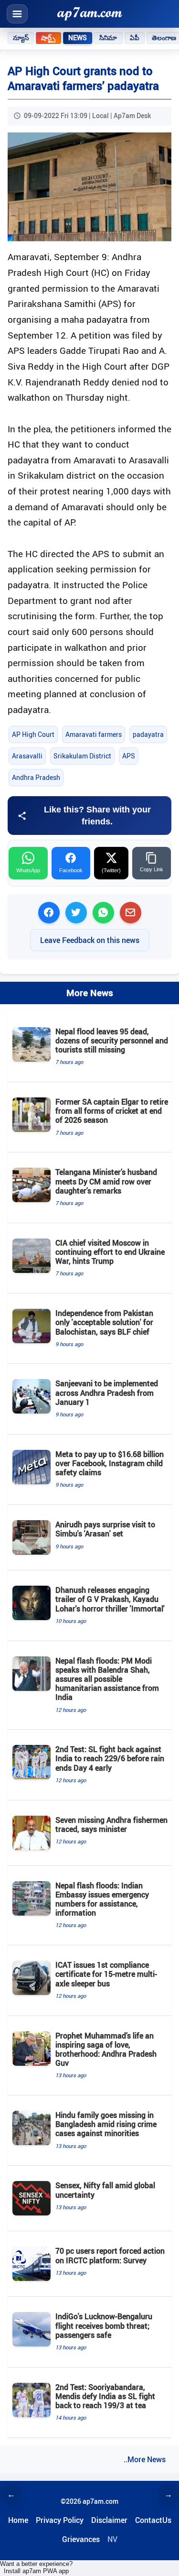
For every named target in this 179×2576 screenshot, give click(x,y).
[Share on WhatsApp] (103, 913)
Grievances (81, 2539)
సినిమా (108, 38)
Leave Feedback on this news (90, 940)
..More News (145, 2459)
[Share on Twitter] (76, 913)
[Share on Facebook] (49, 913)
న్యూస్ (21, 38)
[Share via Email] (131, 913)
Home (18, 2520)
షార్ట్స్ (48, 38)
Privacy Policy (60, 2520)
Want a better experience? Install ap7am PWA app (36, 2567)
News (78, 38)
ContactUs (153, 2520)
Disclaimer (109, 2520)
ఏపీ (135, 38)
